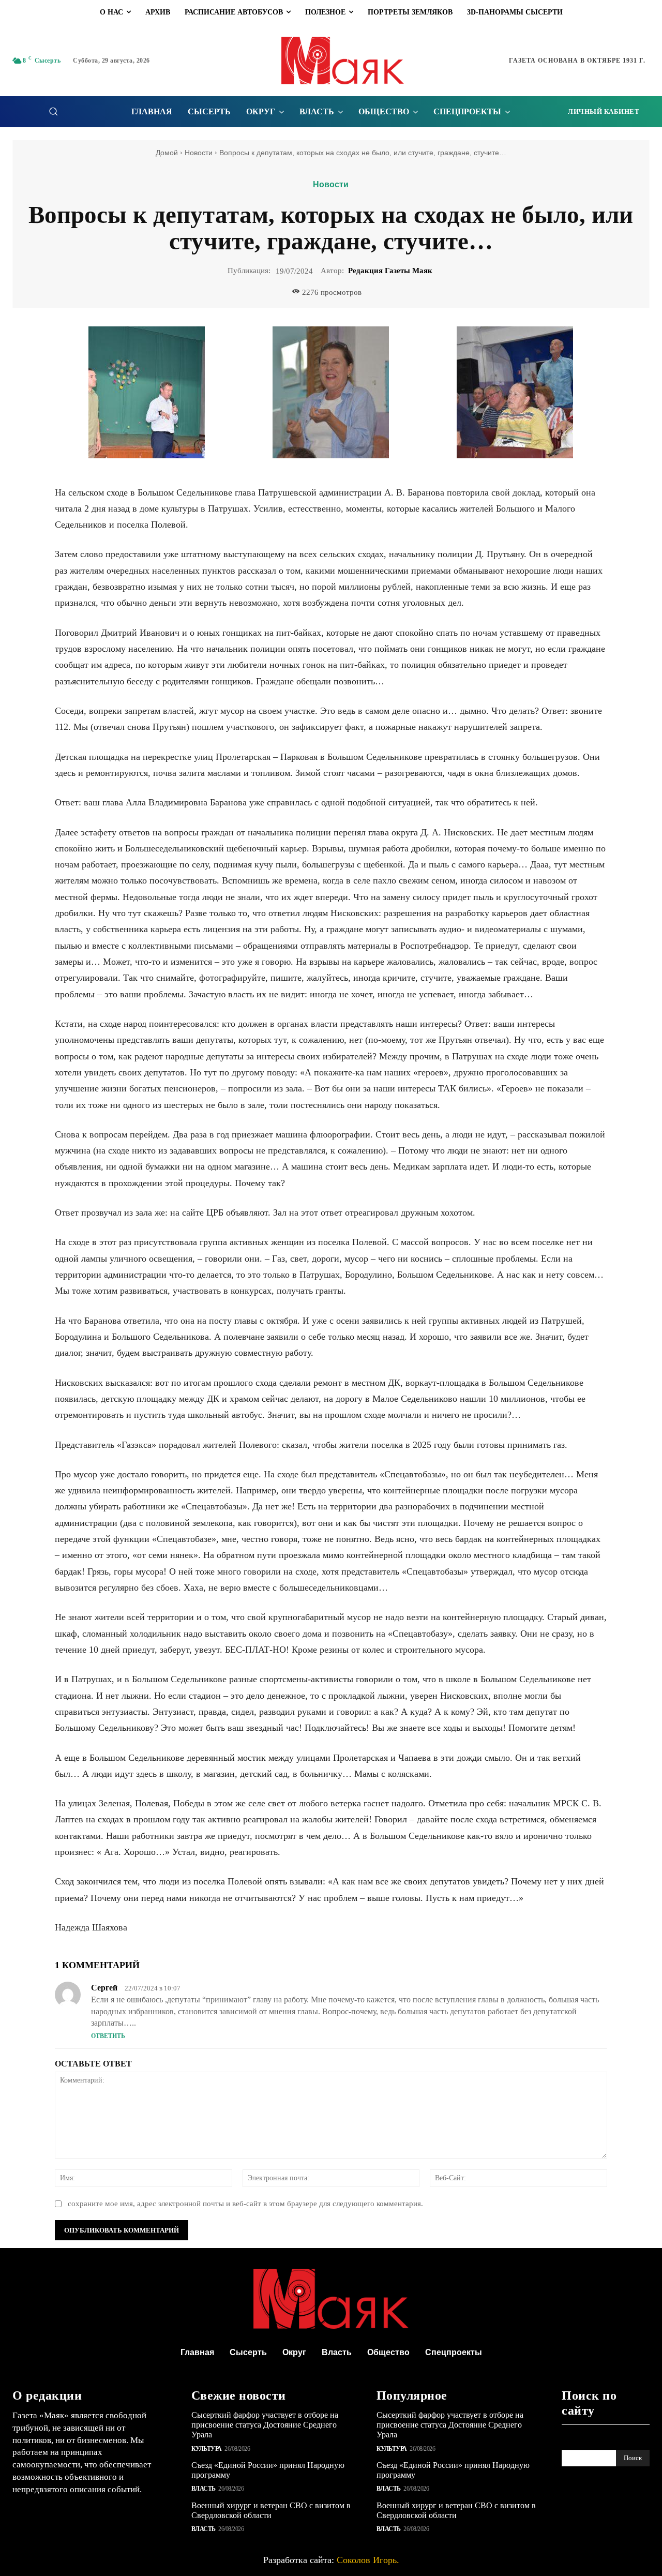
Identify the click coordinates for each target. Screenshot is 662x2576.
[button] (53, 111)
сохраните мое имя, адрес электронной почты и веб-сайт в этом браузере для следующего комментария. (245, 2204)
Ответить (108, 2036)
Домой (167, 153)
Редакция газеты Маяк (390, 271)
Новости (199, 153)
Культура (207, 2449)
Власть (204, 2489)
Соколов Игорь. (368, 2560)
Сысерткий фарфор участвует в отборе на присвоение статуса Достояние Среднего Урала (265, 2425)
